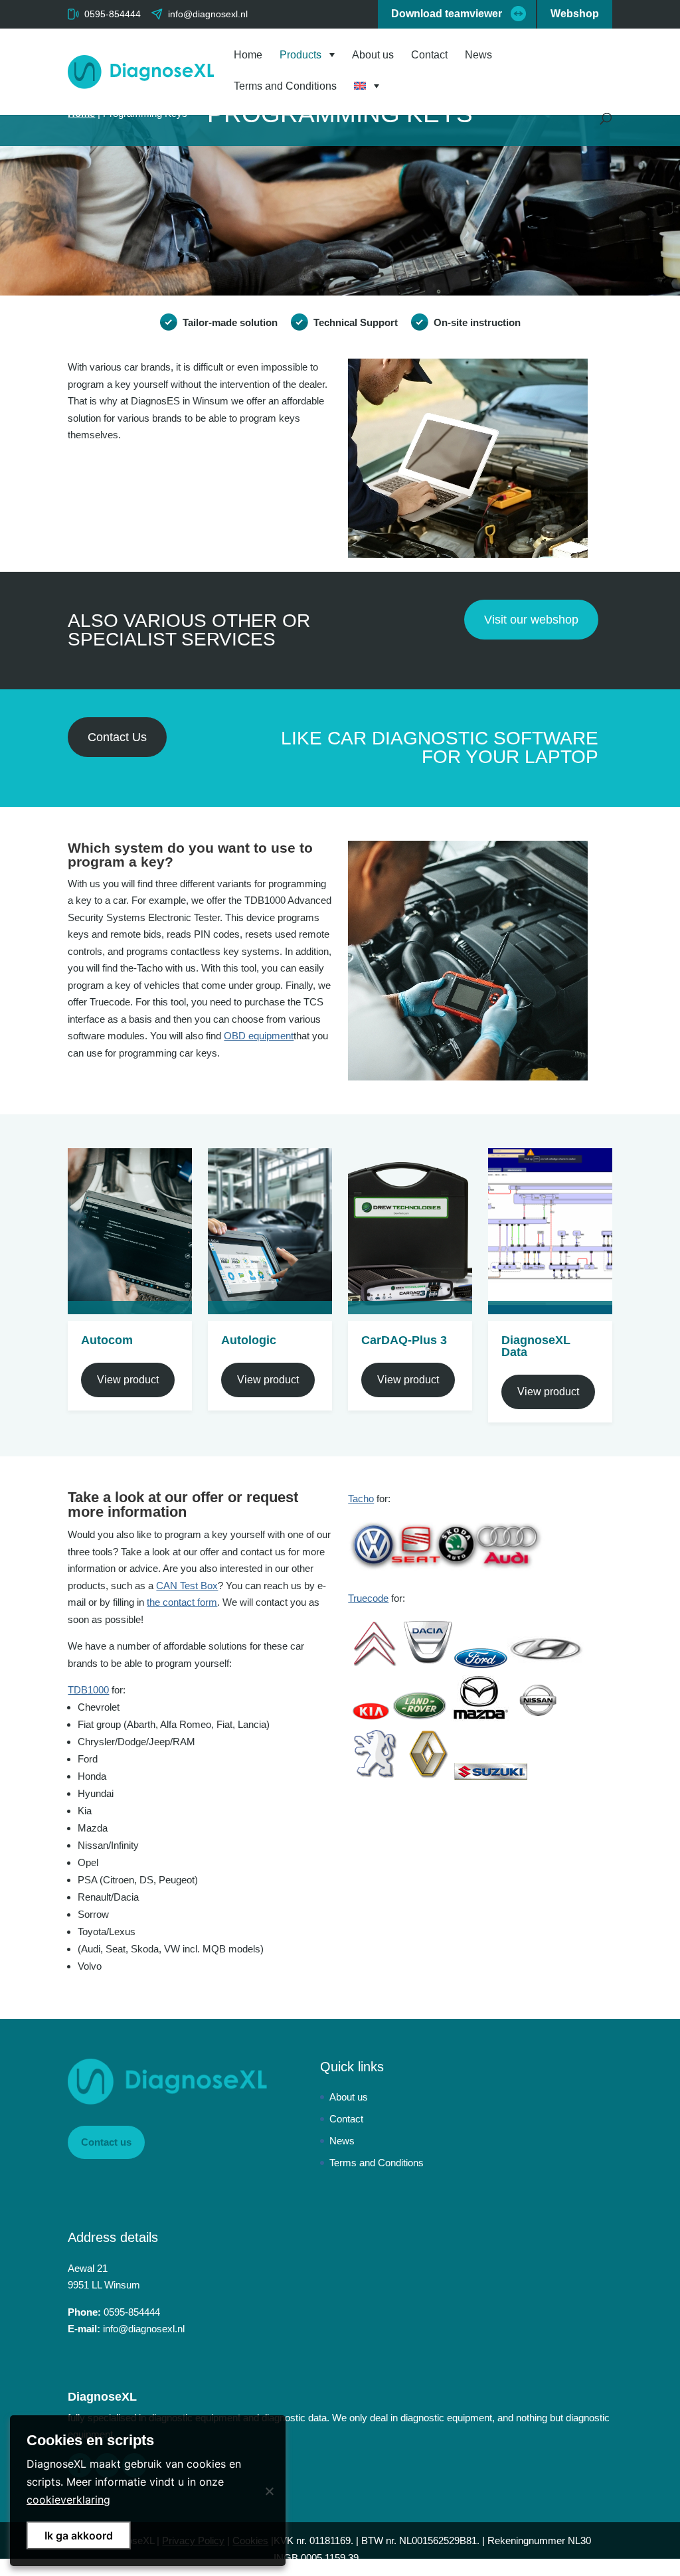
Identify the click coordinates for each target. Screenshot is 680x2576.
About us (373, 55)
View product (128, 1380)
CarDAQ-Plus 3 (404, 1340)
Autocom (107, 1340)
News (478, 55)
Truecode (368, 1598)
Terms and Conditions (285, 87)
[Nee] (269, 2491)
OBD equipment (259, 1036)
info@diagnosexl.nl (144, 2329)
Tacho (361, 1499)
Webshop (575, 14)
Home (248, 55)
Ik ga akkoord (79, 2535)
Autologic (249, 1340)
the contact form (182, 1602)
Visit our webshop (531, 620)
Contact (429, 55)
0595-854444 (113, 14)
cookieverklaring (68, 2500)
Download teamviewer (447, 14)
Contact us (106, 2142)
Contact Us (117, 737)
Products (300, 55)
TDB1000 (88, 1690)
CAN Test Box (187, 1586)
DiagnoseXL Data (536, 1346)
